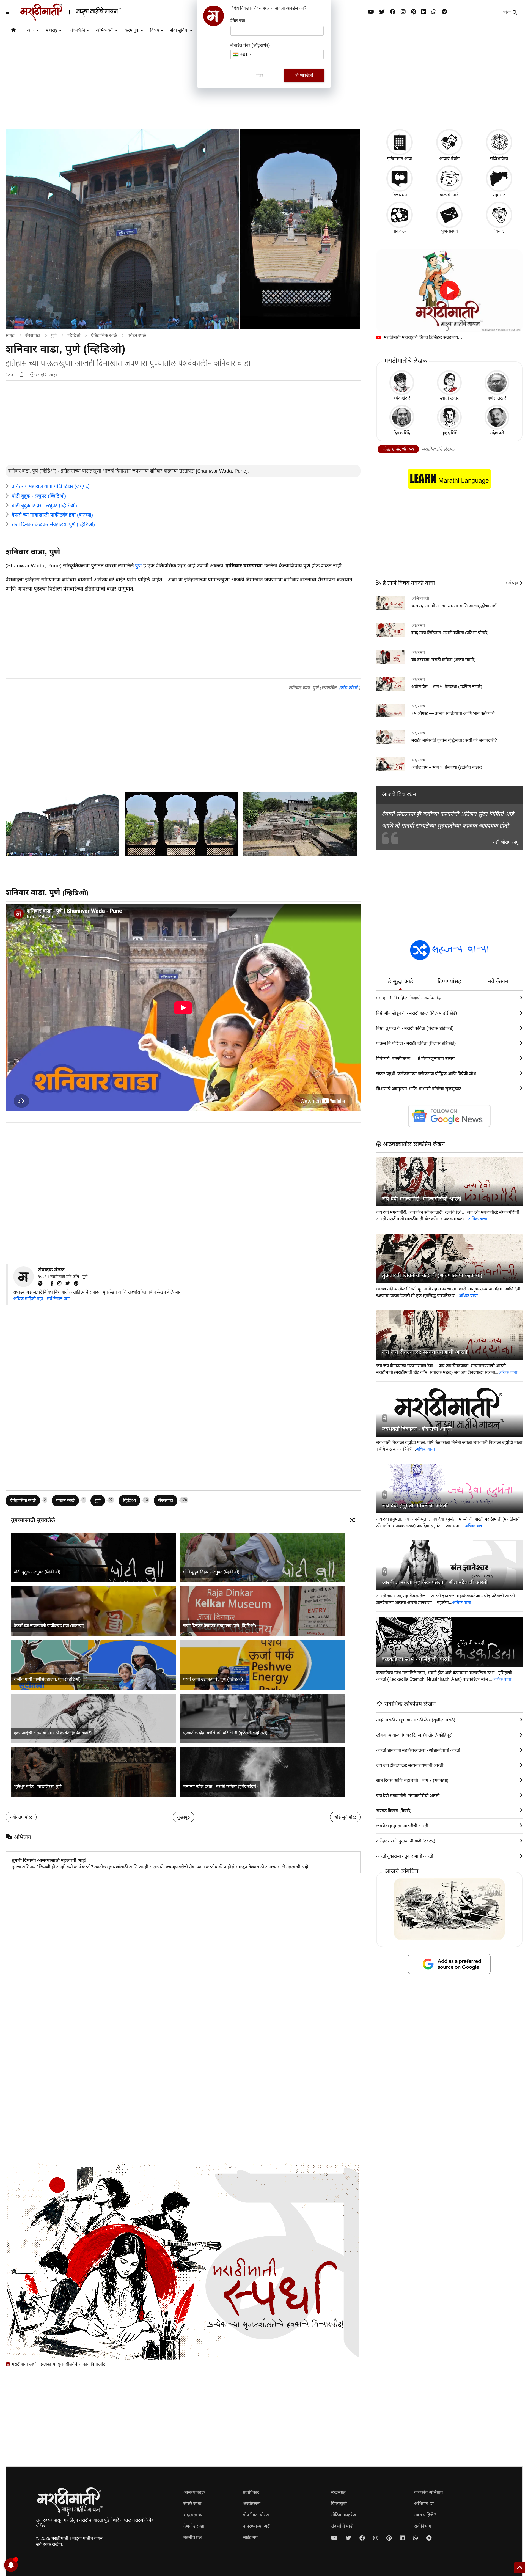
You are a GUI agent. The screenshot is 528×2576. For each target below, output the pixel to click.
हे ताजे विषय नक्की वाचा (408, 583)
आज (31, 30)
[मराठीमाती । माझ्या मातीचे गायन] (84, 18)
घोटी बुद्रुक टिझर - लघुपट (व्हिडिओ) (44, 506)
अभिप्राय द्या (424, 2504)
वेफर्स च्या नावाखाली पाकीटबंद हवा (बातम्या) (52, 515)
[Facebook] (393, 12)
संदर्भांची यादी (342, 2526)
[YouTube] (49, 1283)
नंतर (260, 75)
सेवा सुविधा (179, 30)
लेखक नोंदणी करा (398, 449)
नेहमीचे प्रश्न (193, 2537)
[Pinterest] (413, 12)
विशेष (155, 30)
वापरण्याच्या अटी (257, 2526)
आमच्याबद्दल (194, 2492)
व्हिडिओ (74, 335)
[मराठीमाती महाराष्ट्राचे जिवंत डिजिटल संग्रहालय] (449, 291)
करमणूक (132, 30)
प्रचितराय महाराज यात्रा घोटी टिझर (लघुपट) (51, 486)
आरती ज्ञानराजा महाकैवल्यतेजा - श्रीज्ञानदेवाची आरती (435, 1582)
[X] (382, 12)
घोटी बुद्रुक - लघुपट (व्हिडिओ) (39, 496)
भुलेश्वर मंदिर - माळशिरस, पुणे (38, 1787)
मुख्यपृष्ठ (183, 1817)
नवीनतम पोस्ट (21, 1817)
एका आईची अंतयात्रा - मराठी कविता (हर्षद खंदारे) (53, 1733)
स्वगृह (10, 335)
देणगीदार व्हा (194, 2526)
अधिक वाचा (478, 1219)
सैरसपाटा (33, 335)
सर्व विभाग (423, 2526)
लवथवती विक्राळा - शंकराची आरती (417, 1429)
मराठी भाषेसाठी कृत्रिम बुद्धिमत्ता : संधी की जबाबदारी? (454, 740)
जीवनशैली (77, 30)
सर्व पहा (512, 583)
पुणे (54, 335)
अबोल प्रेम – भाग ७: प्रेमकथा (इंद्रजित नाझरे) (447, 687)
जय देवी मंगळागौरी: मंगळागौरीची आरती (421, 1199)
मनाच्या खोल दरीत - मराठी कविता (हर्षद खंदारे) (220, 1787)
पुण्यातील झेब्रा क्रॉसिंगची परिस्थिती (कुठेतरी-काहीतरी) (225, 1733)
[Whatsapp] (434, 12)
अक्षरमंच (418, 625)
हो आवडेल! (304, 75)
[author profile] (22, 375)
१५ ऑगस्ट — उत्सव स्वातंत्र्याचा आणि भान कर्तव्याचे (453, 713)
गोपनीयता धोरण (256, 2515)
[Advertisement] (183, 423)
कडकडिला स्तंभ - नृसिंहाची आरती (416, 1659)
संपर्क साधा (192, 2504)
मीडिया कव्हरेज (343, 2515)
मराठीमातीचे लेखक (438, 449)
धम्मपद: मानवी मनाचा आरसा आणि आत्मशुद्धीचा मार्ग (454, 606)
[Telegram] (444, 12)
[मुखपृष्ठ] (13, 31)
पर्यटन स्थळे (137, 335)
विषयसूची (339, 2504)
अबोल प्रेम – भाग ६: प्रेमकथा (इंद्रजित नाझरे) (447, 767)
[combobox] (242, 54)
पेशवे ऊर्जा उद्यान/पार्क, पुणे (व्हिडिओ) (213, 1679)
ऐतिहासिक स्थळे (104, 335)
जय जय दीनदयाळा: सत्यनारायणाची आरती (424, 1352)
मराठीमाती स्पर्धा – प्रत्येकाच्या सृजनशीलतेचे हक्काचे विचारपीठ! (59, 2364)
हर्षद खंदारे (348, 688)
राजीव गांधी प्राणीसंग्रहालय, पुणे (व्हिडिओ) (47, 1679)
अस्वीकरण (252, 2504)
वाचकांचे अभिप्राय (429, 2492)
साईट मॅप (250, 2537)
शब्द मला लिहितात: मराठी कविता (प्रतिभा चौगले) (450, 633)
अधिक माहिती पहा (28, 1299)
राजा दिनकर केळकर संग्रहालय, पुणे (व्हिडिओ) (53, 524)
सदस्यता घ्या (194, 2515)
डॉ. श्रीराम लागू (507, 842)
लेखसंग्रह (338, 2492)
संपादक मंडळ (51, 1270)
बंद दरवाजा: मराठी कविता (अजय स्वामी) (443, 660)
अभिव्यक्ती (105, 30)
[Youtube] (371, 12)
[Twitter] (70, 1283)
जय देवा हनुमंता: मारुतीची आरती (415, 1506)
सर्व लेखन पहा (58, 1299)
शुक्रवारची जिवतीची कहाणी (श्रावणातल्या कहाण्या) (432, 1275)
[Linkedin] (424, 12)
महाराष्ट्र (52, 30)
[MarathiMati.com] (42, 1283)
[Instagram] (403, 12)
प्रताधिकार (251, 2492)
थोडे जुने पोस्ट (345, 1817)
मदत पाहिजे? (425, 2515)
